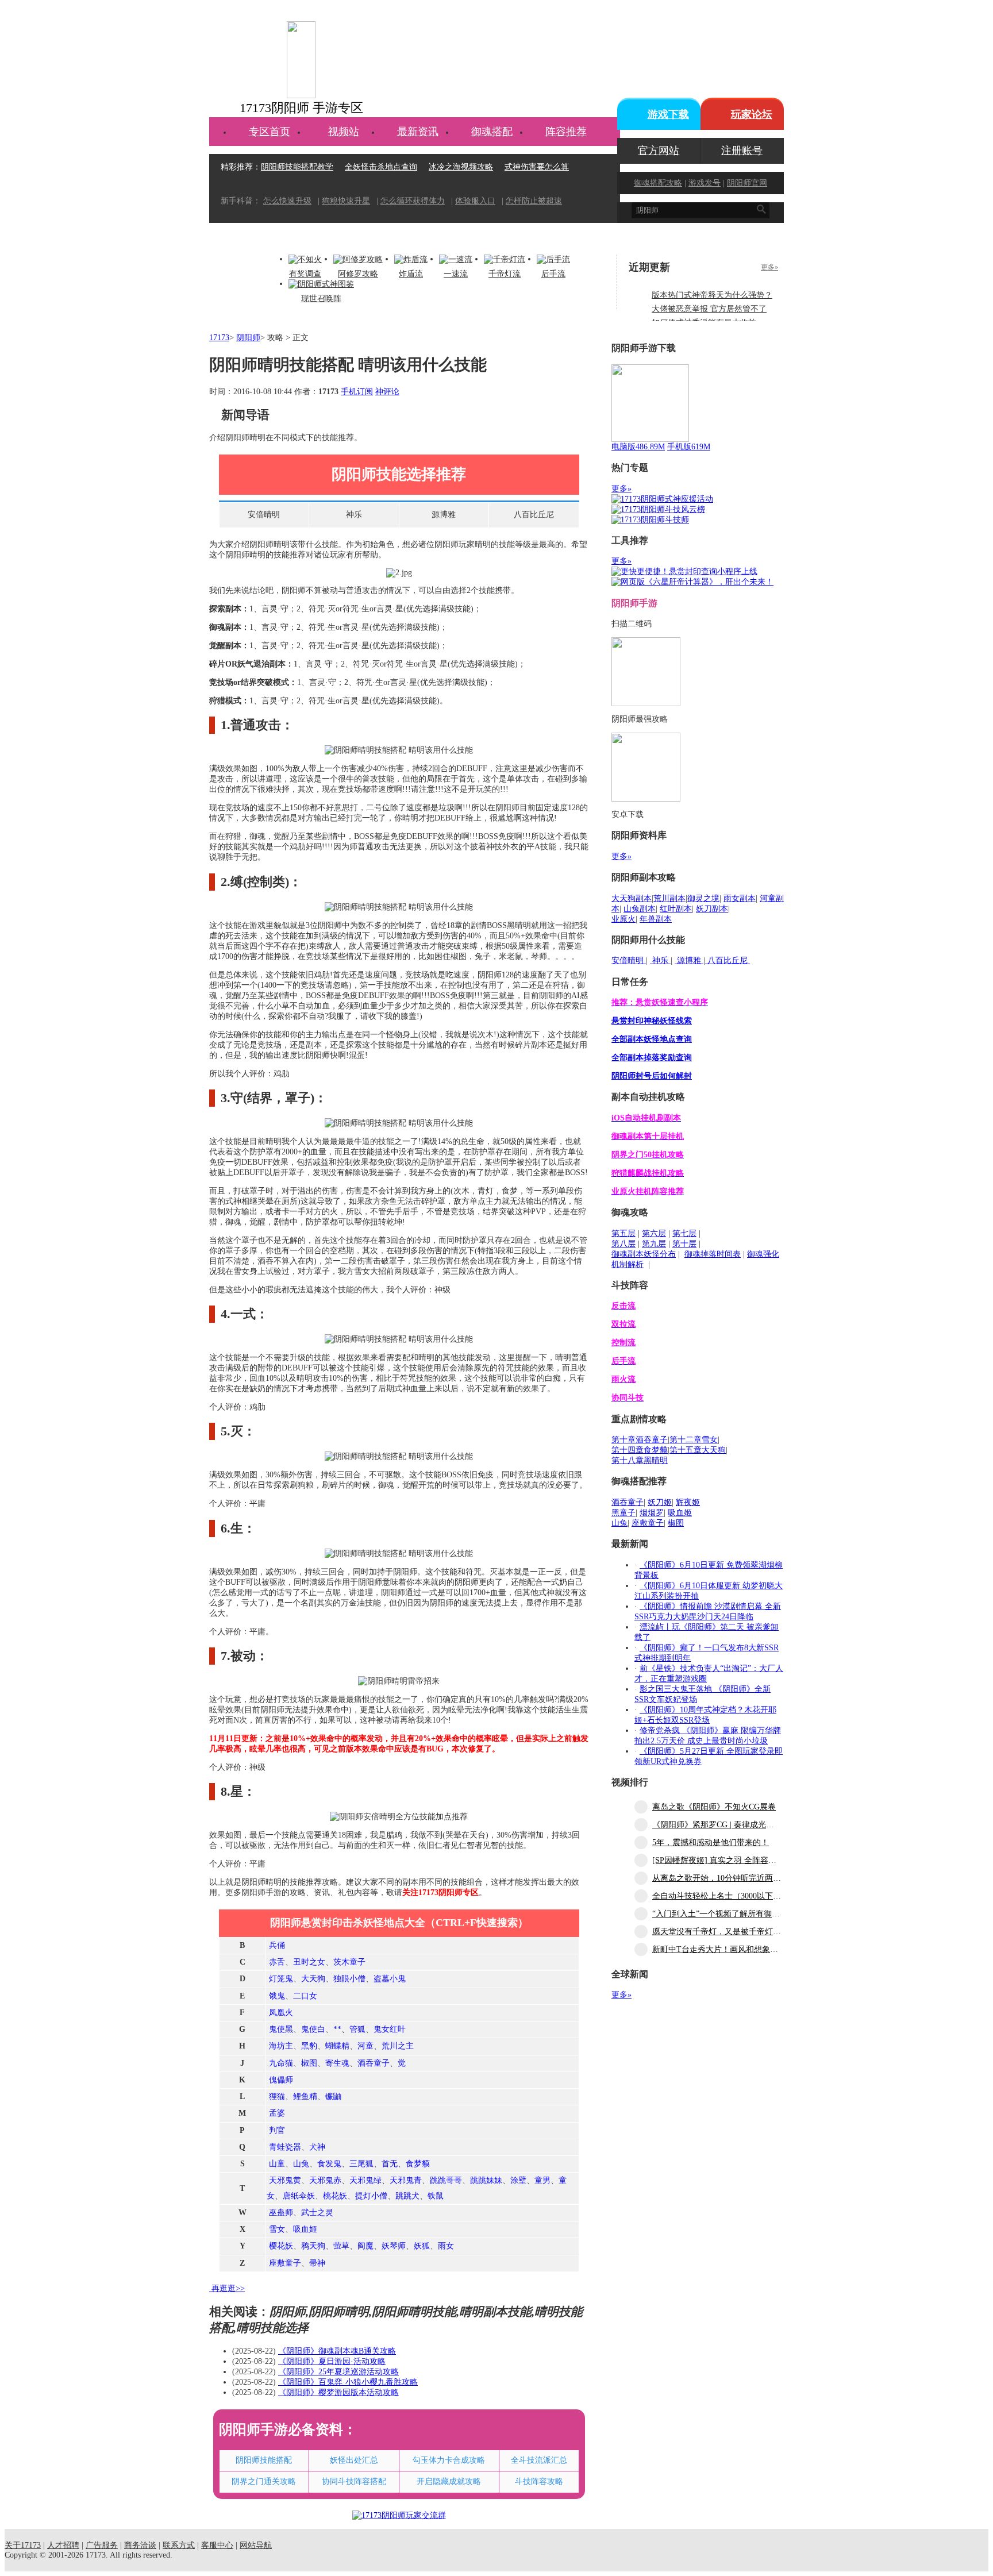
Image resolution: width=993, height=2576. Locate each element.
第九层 (654, 1244)
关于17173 (23, 2545)
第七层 (684, 1233)
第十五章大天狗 (698, 1450)
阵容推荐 (566, 132)
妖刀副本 (712, 909)
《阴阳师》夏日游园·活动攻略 (332, 2361)
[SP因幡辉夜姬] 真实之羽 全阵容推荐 (718, 1860)
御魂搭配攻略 (658, 183)
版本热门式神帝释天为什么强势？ (712, 295)
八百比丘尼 (534, 515)
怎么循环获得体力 (413, 201)
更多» (769, 267)
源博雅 (444, 515)
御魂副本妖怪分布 (644, 1254)
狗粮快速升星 (346, 201)
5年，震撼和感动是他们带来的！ (711, 1843)
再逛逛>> (228, 2288)
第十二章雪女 (694, 1440)
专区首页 (270, 132)
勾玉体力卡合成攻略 (449, 2460)
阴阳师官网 (747, 183)
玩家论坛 (752, 114)
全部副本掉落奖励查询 (652, 1058)
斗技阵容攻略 (539, 2481)
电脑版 (638, 447)
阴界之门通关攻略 (264, 2481)
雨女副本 (740, 898)
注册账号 (742, 151)
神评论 (387, 392)
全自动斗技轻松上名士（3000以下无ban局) (728, 1896)
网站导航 (256, 2545)
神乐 (354, 515)
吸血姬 (680, 1513)
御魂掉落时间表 (713, 1254)
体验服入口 (475, 201)
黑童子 (623, 1513)
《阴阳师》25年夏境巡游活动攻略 (338, 2372)
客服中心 (217, 2545)
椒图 (676, 1523)
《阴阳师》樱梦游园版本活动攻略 (338, 2392)
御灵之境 (703, 898)
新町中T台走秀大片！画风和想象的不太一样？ (735, 1949)
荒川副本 (669, 898)
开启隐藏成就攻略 (449, 2481)
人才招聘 (63, 2545)
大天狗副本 (632, 898)
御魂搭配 (492, 132)
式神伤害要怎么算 (537, 167)
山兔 (619, 1523)
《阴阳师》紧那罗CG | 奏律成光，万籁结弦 (729, 1825)
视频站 (344, 132)
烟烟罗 (652, 1513)
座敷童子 (648, 1523)
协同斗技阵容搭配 (354, 2481)
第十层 (684, 1244)
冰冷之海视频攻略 (461, 167)
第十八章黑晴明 (640, 1460)
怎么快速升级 (287, 201)
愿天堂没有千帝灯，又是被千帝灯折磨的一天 (733, 1932)
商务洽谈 (140, 2545)
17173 (219, 338)
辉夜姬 (688, 1502)
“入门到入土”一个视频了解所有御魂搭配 (724, 1914)
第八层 (623, 1244)
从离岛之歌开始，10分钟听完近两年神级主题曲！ (741, 1878)
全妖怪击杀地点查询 (381, 167)
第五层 (623, 1233)
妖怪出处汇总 (354, 2460)
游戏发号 (705, 183)
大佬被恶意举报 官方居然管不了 (709, 309)
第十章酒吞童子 (640, 1440)
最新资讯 (418, 132)
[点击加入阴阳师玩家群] (399, 2515)
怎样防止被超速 (534, 201)
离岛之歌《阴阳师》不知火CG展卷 (714, 1807)
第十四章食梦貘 (640, 1450)
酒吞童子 (628, 1502)
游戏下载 (668, 114)
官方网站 (659, 151)
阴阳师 (248, 338)
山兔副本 (640, 909)
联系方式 (179, 2545)
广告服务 (102, 2545)
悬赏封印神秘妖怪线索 (652, 1021)
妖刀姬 (660, 1502)
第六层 (654, 1233)
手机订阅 (357, 392)
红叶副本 (676, 909)
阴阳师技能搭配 (264, 2460)
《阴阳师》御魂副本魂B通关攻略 (337, 2351)
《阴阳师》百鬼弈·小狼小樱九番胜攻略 (348, 2382)
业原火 (623, 919)
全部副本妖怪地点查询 (652, 1039)
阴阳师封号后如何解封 (652, 1076)
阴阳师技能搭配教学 (297, 167)
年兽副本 (656, 919)
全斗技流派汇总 (539, 2460)
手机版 (689, 447)
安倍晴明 (264, 515)
